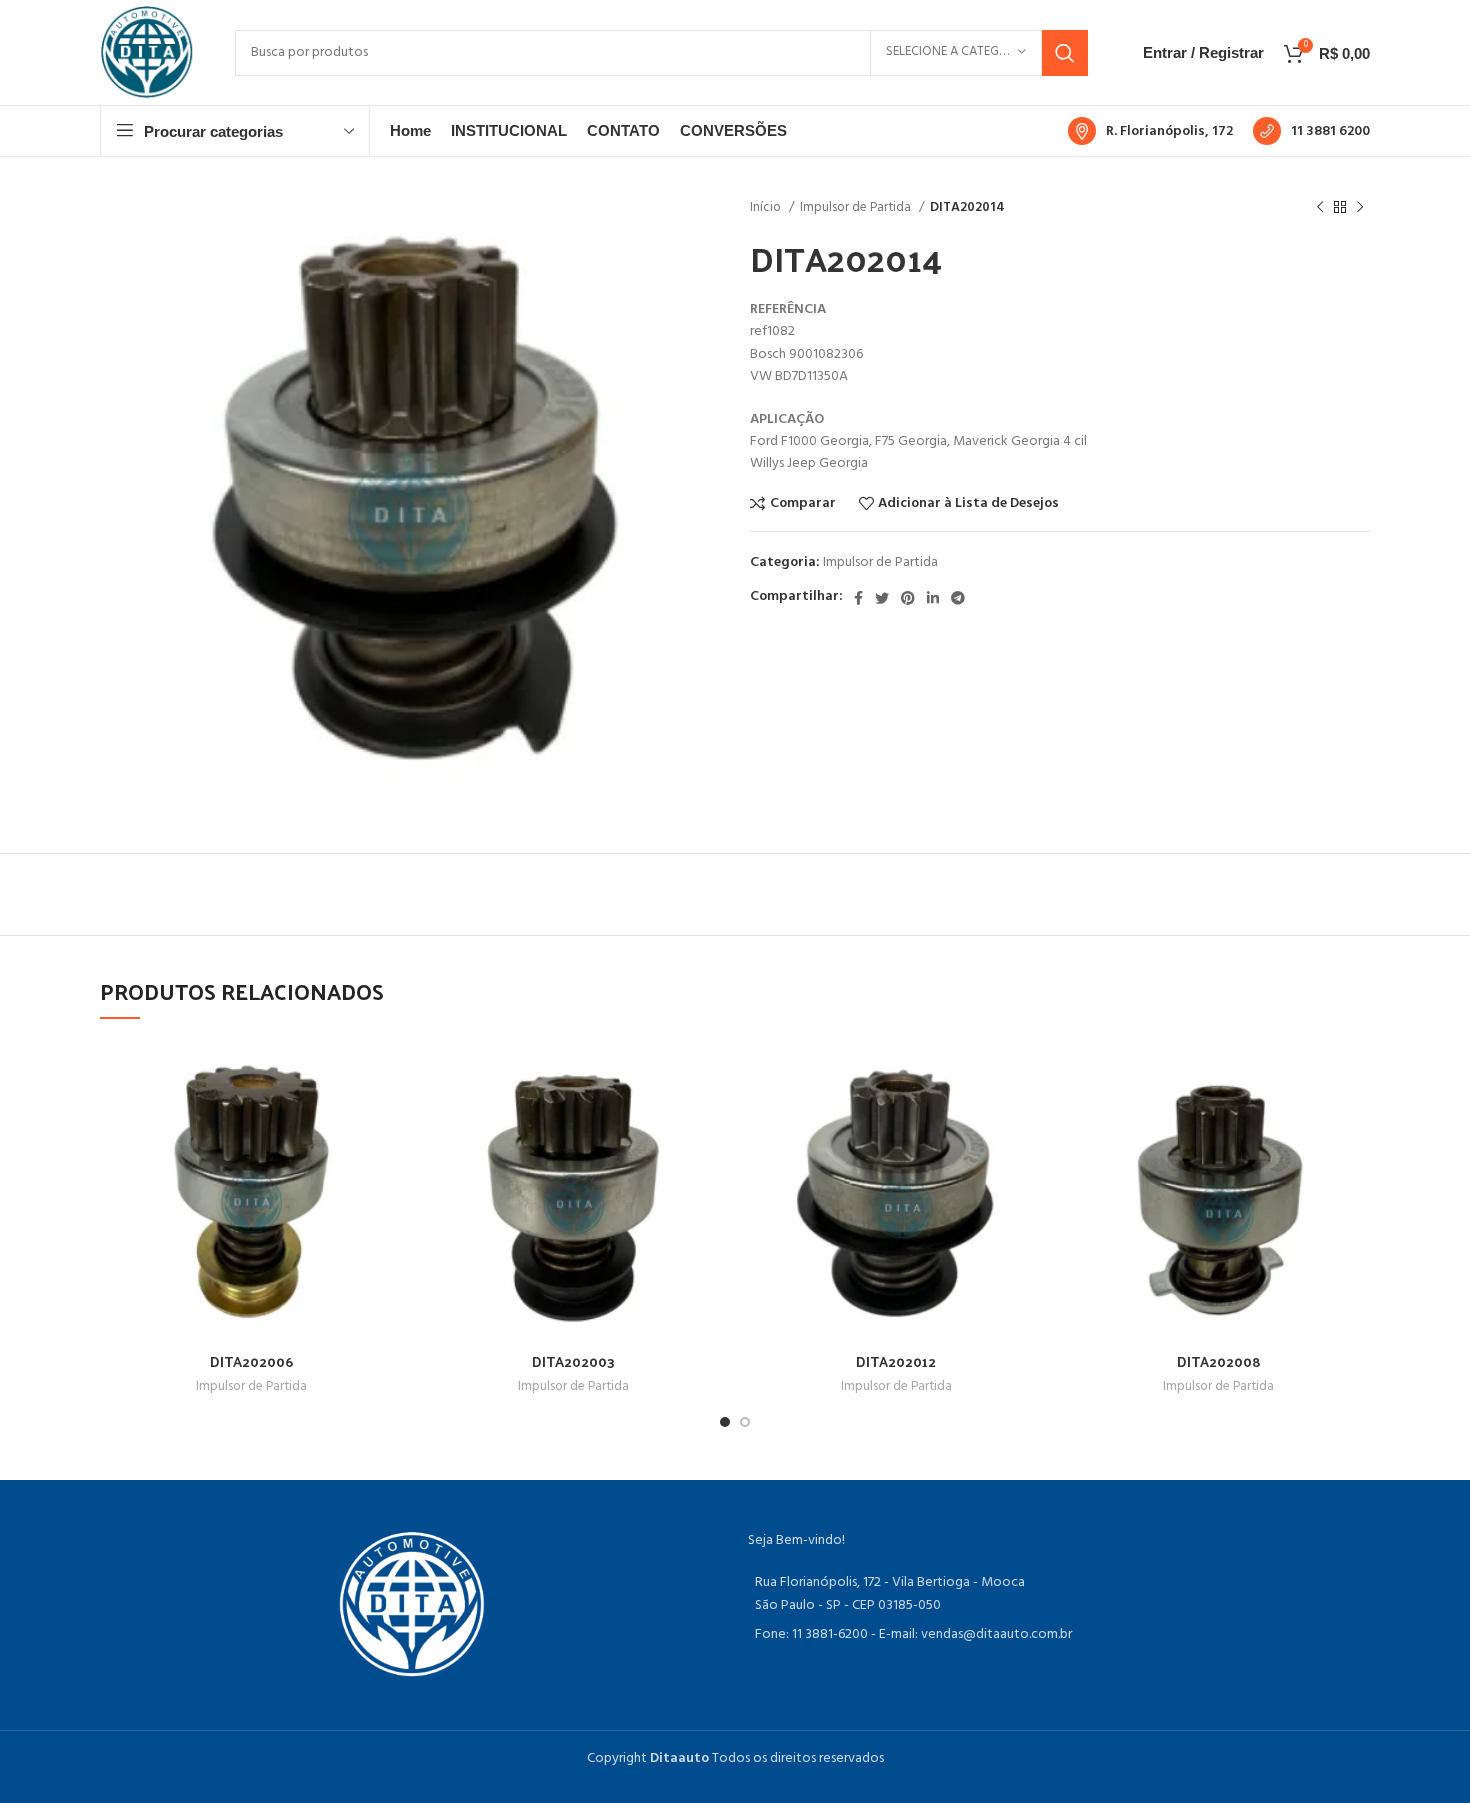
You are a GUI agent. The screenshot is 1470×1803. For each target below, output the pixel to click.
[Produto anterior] (1320, 208)
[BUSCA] (1065, 53)
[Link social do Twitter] (882, 598)
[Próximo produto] (1360, 208)
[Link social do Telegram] (958, 598)
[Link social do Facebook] (858, 598)
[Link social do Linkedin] (933, 598)
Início (767, 207)
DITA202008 (1219, 1361)
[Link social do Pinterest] (908, 598)
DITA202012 (896, 1361)
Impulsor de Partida (857, 207)
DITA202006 (251, 1361)
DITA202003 (573, 1361)
